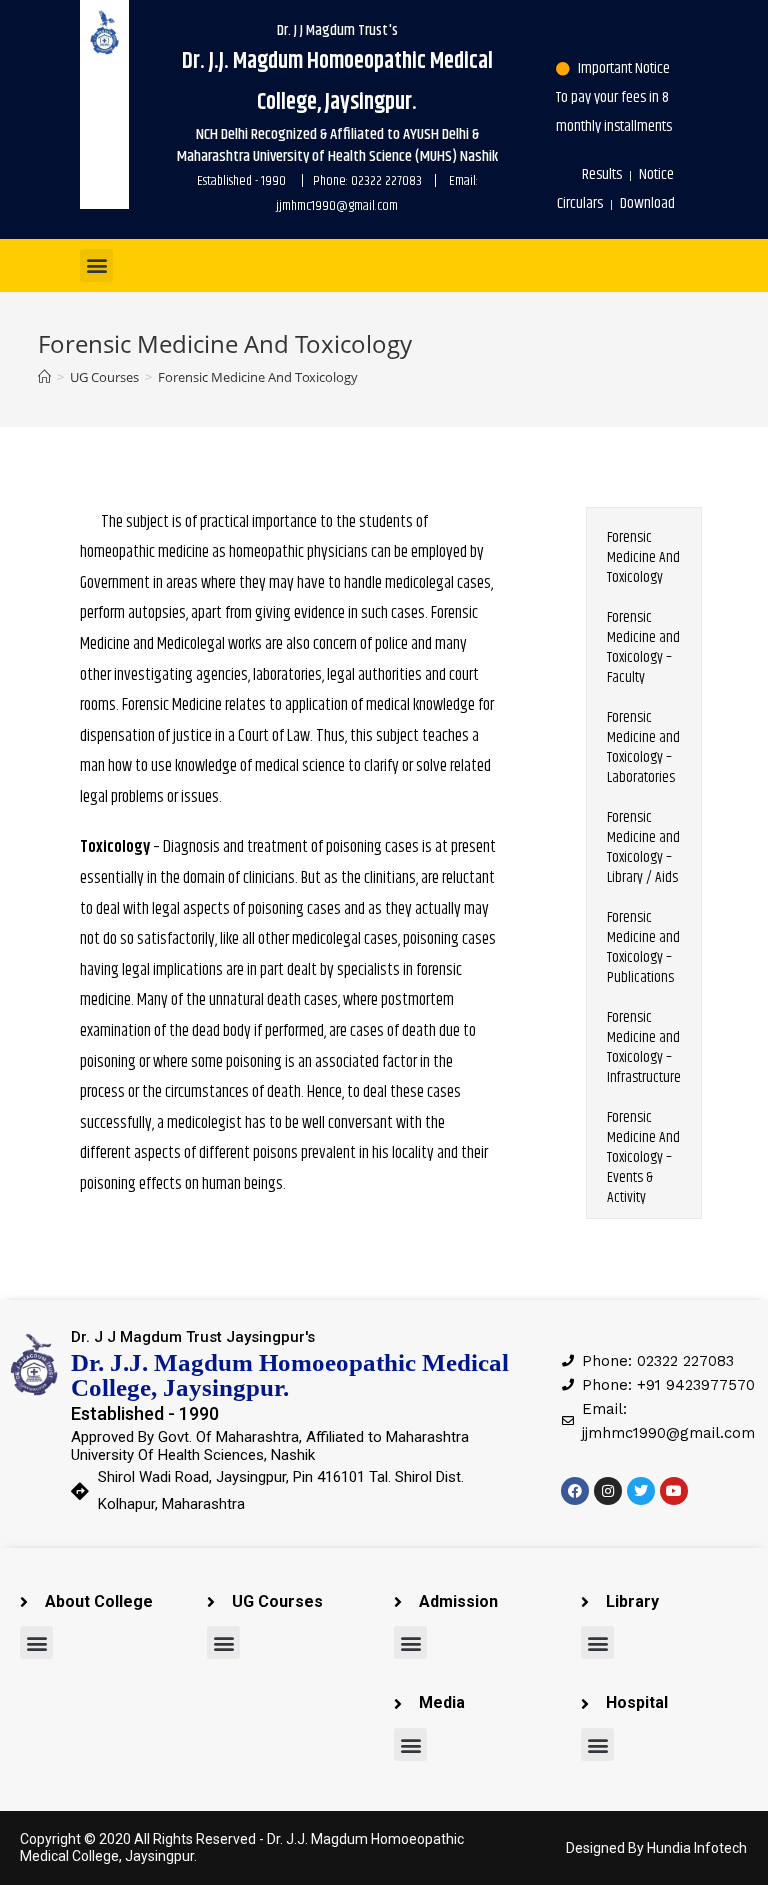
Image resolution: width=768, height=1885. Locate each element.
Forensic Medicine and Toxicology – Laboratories (643, 747)
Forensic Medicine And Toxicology (643, 557)
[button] (96, 265)
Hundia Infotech (697, 1848)
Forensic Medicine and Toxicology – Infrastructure (644, 1047)
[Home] (44, 377)
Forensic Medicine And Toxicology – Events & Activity (643, 1157)
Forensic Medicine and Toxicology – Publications (643, 947)
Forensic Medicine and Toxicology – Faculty (643, 647)
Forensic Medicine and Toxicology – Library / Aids (643, 847)
